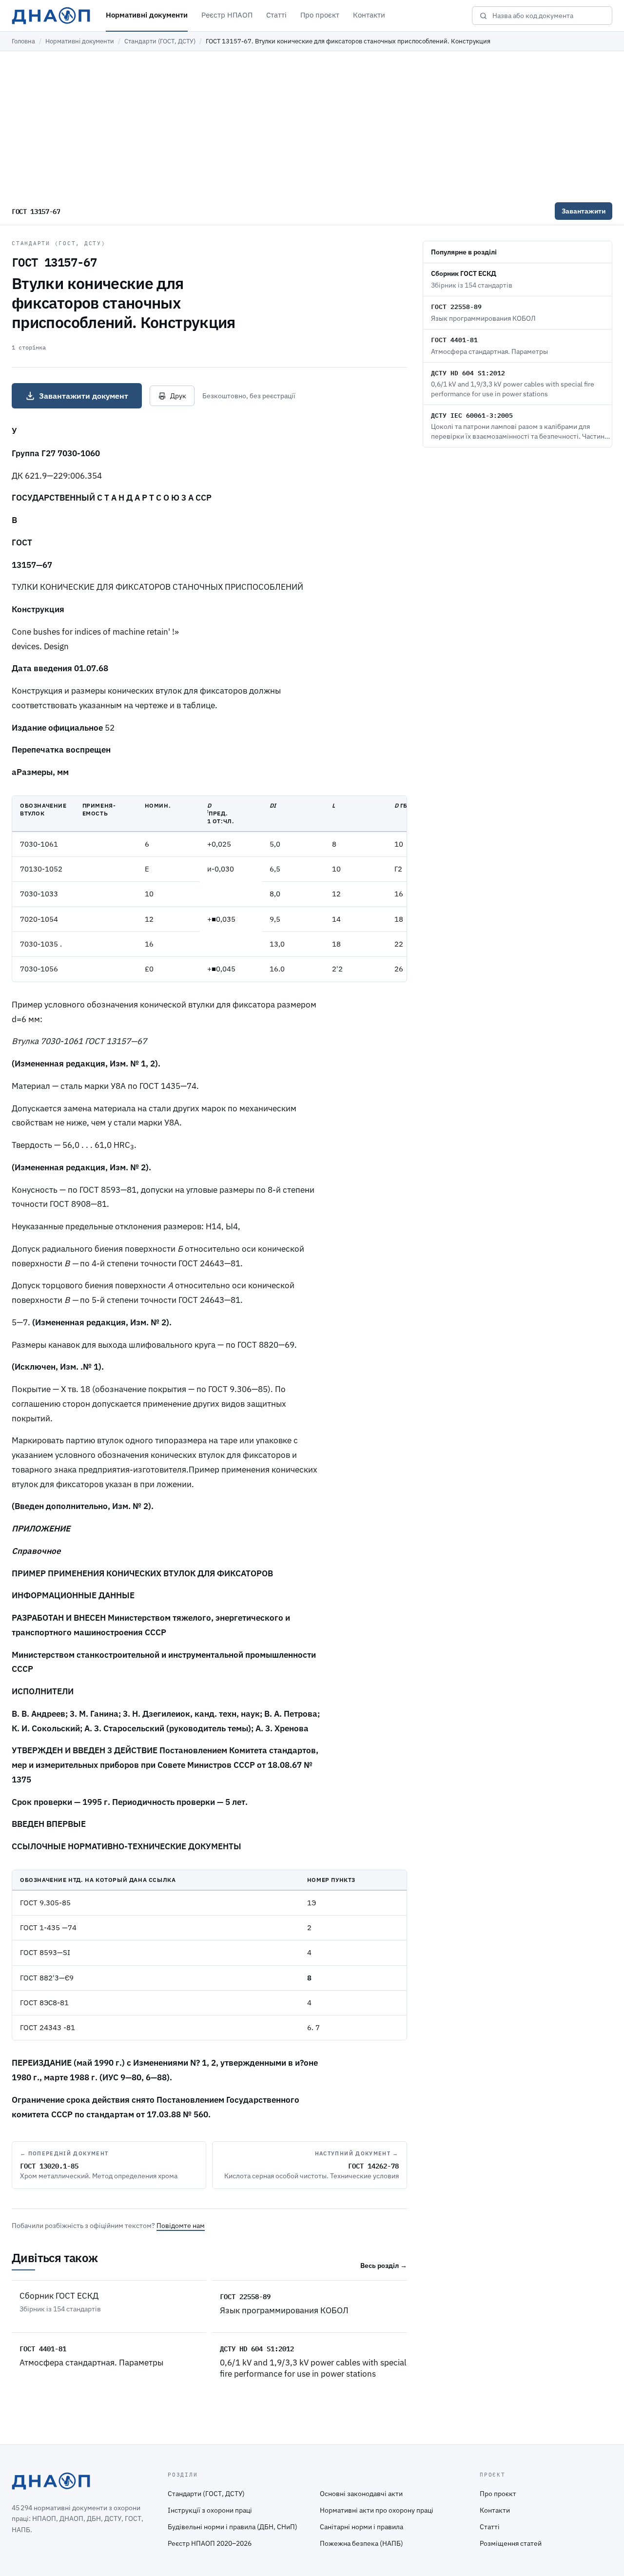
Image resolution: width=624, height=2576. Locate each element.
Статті (276, 15)
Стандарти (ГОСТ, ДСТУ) (160, 41)
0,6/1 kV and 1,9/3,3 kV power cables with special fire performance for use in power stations (313, 2368)
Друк (178, 396)
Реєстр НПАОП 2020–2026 (210, 2543)
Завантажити (584, 211)
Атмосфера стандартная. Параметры (91, 2363)
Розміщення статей (511, 2543)
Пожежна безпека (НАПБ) (361, 2543)
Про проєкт (320, 15)
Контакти (369, 15)
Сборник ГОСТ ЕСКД (59, 2296)
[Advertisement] (312, 124)
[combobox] (549, 16)
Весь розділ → (384, 2266)
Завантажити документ (84, 396)
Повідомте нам (181, 2226)
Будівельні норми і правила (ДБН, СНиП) (233, 2527)
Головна (23, 41)
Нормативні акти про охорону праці (377, 2510)
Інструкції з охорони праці (210, 2510)
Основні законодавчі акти (361, 2494)
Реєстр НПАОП (227, 15)
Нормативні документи (147, 15)
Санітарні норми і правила (361, 2527)
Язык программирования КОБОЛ (284, 2310)
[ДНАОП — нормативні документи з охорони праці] (51, 16)
